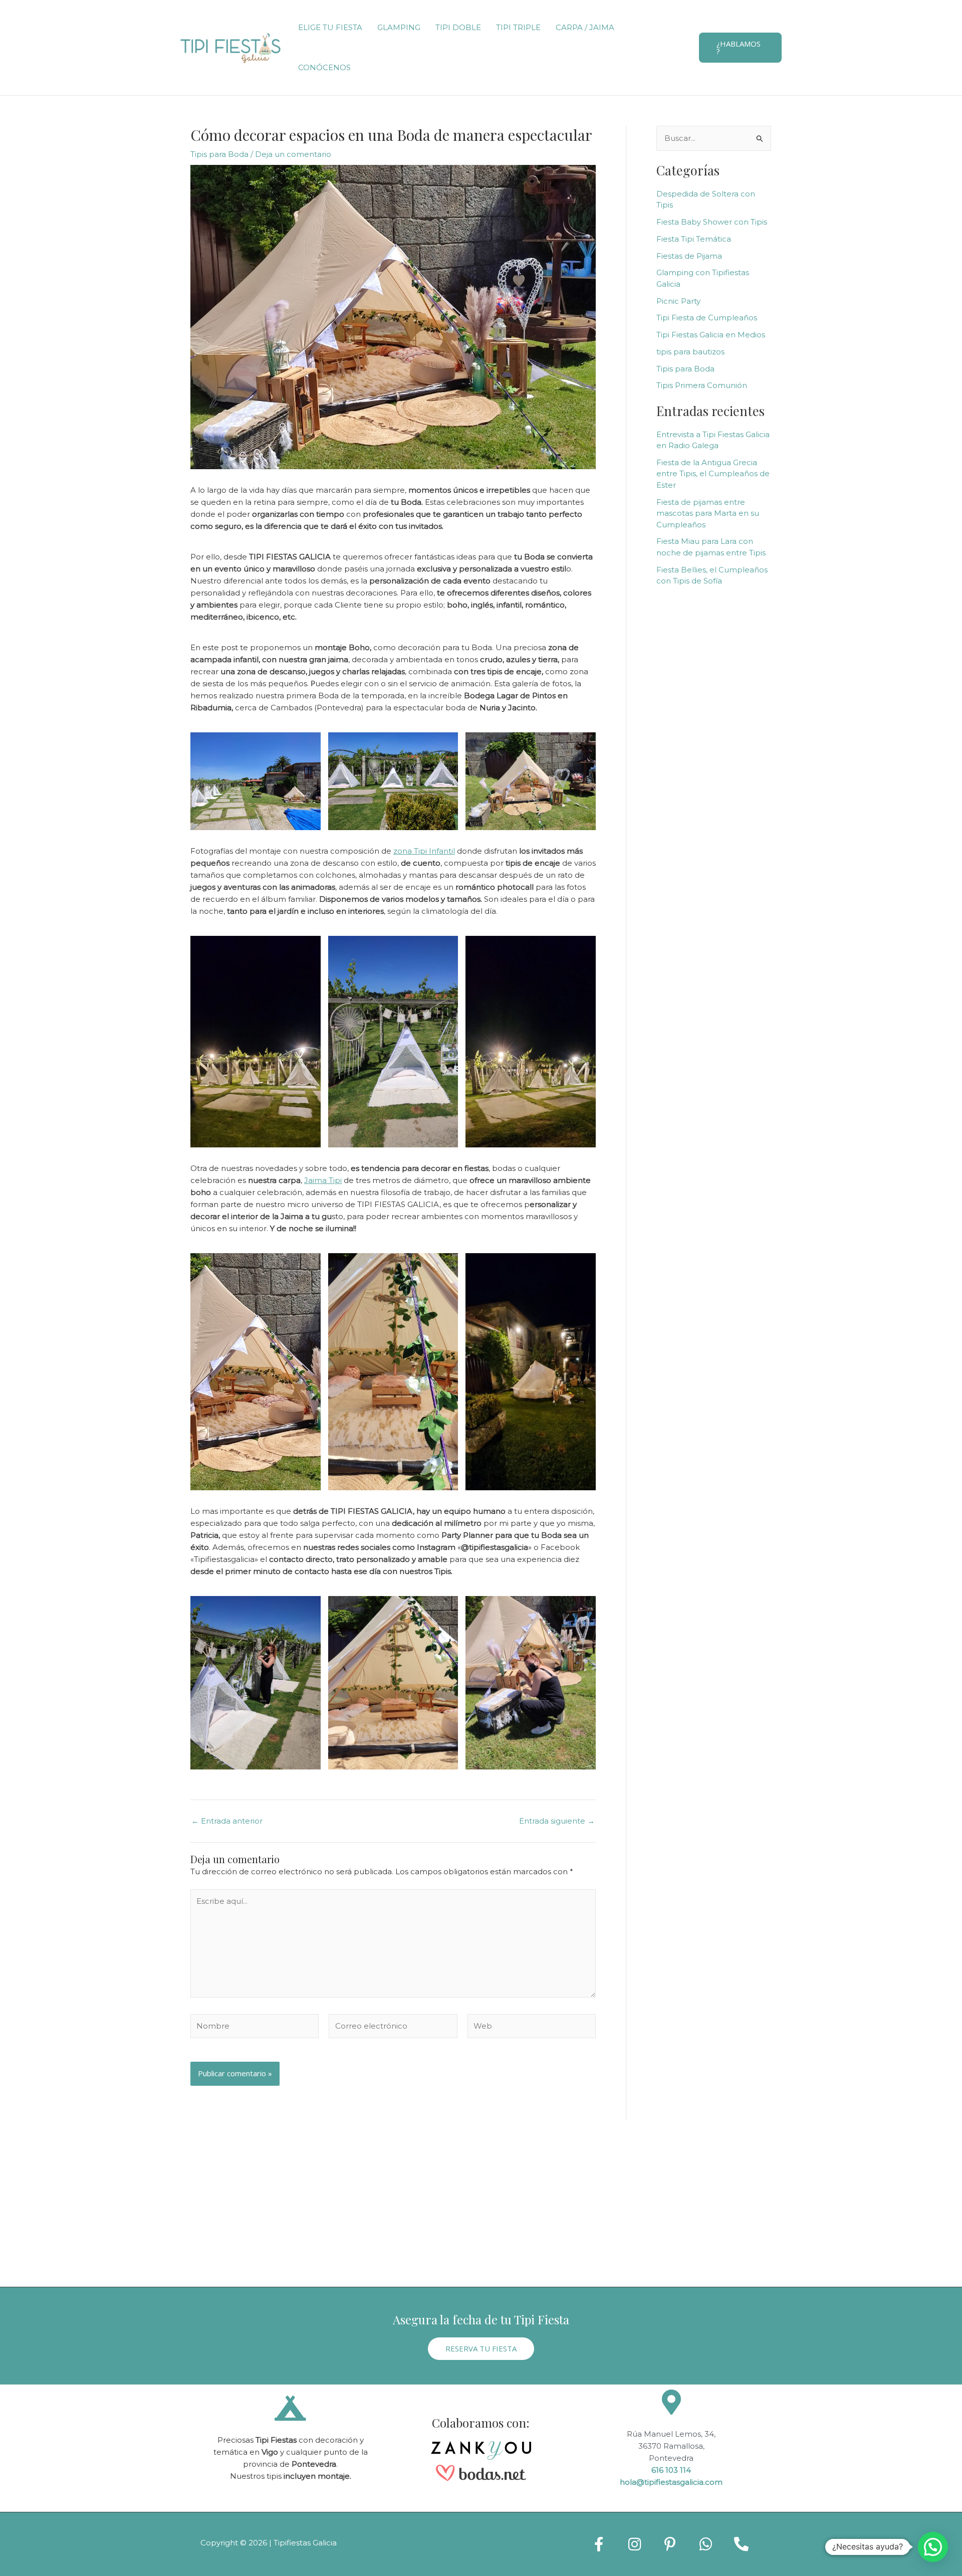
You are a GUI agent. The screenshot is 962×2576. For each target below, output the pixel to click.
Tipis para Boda (219, 154)
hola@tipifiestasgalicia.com (671, 2482)
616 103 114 (671, 2470)
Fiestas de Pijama (689, 256)
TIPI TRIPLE (518, 27)
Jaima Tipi (323, 1180)
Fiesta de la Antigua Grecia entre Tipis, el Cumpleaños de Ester (713, 474)
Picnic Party (678, 301)
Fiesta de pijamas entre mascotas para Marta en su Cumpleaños (708, 513)
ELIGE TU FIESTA (330, 27)
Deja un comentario (293, 154)
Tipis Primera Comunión (702, 385)
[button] (740, 48)
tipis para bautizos (690, 352)
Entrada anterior (227, 1821)
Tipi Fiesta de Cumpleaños (707, 318)
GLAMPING (399, 27)
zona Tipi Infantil (424, 851)
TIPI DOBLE (458, 27)
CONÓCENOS (324, 67)
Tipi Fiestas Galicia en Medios (711, 335)
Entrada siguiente (557, 1821)
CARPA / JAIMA (585, 27)
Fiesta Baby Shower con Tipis (712, 222)
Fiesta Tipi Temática (694, 239)
